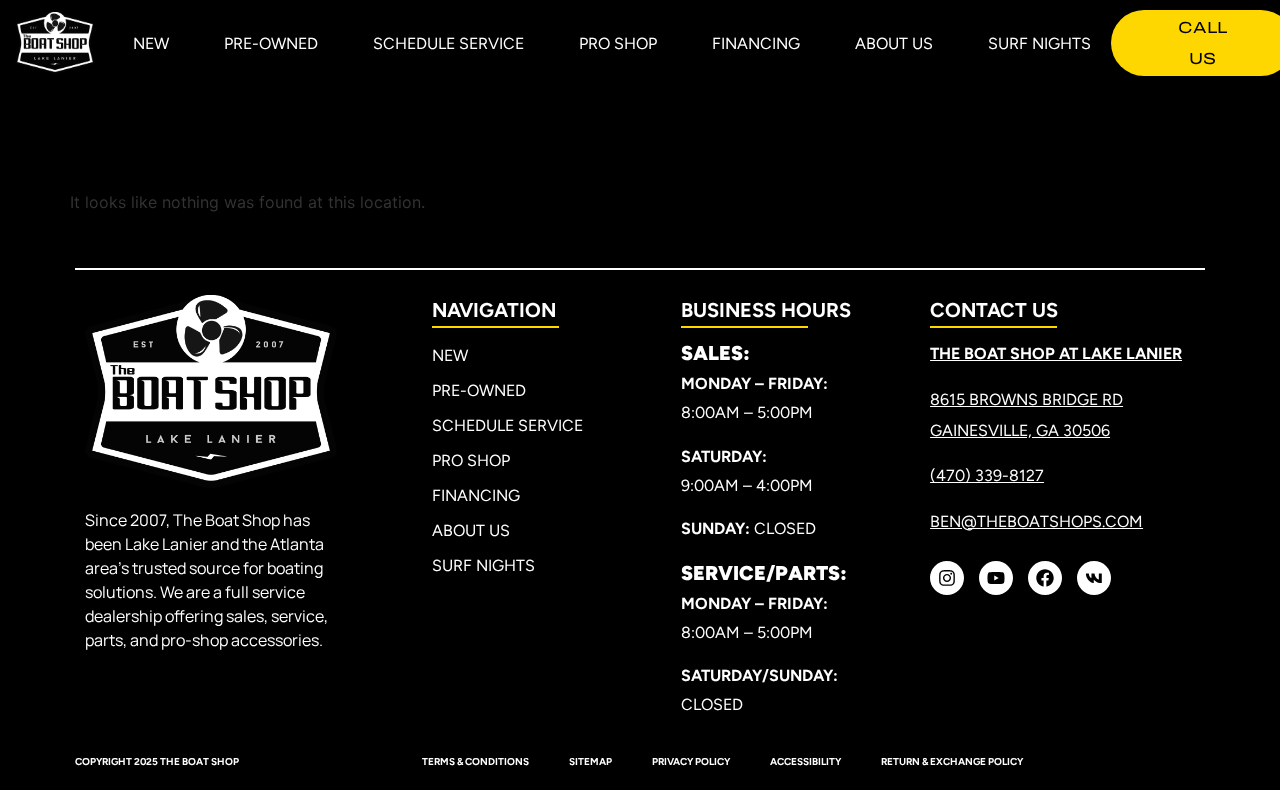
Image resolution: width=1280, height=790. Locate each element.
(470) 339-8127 (987, 475)
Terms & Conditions (475, 761)
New (151, 43)
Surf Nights (1039, 43)
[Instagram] (947, 578)
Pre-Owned (271, 43)
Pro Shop (618, 43)
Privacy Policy (691, 761)
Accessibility (805, 761)
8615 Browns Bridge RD (1026, 399)
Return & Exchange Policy (952, 761)
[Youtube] (996, 578)
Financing (756, 43)
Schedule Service (448, 43)
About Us (894, 43)
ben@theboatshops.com (1036, 521)
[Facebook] (1045, 578)
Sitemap (590, 761)
